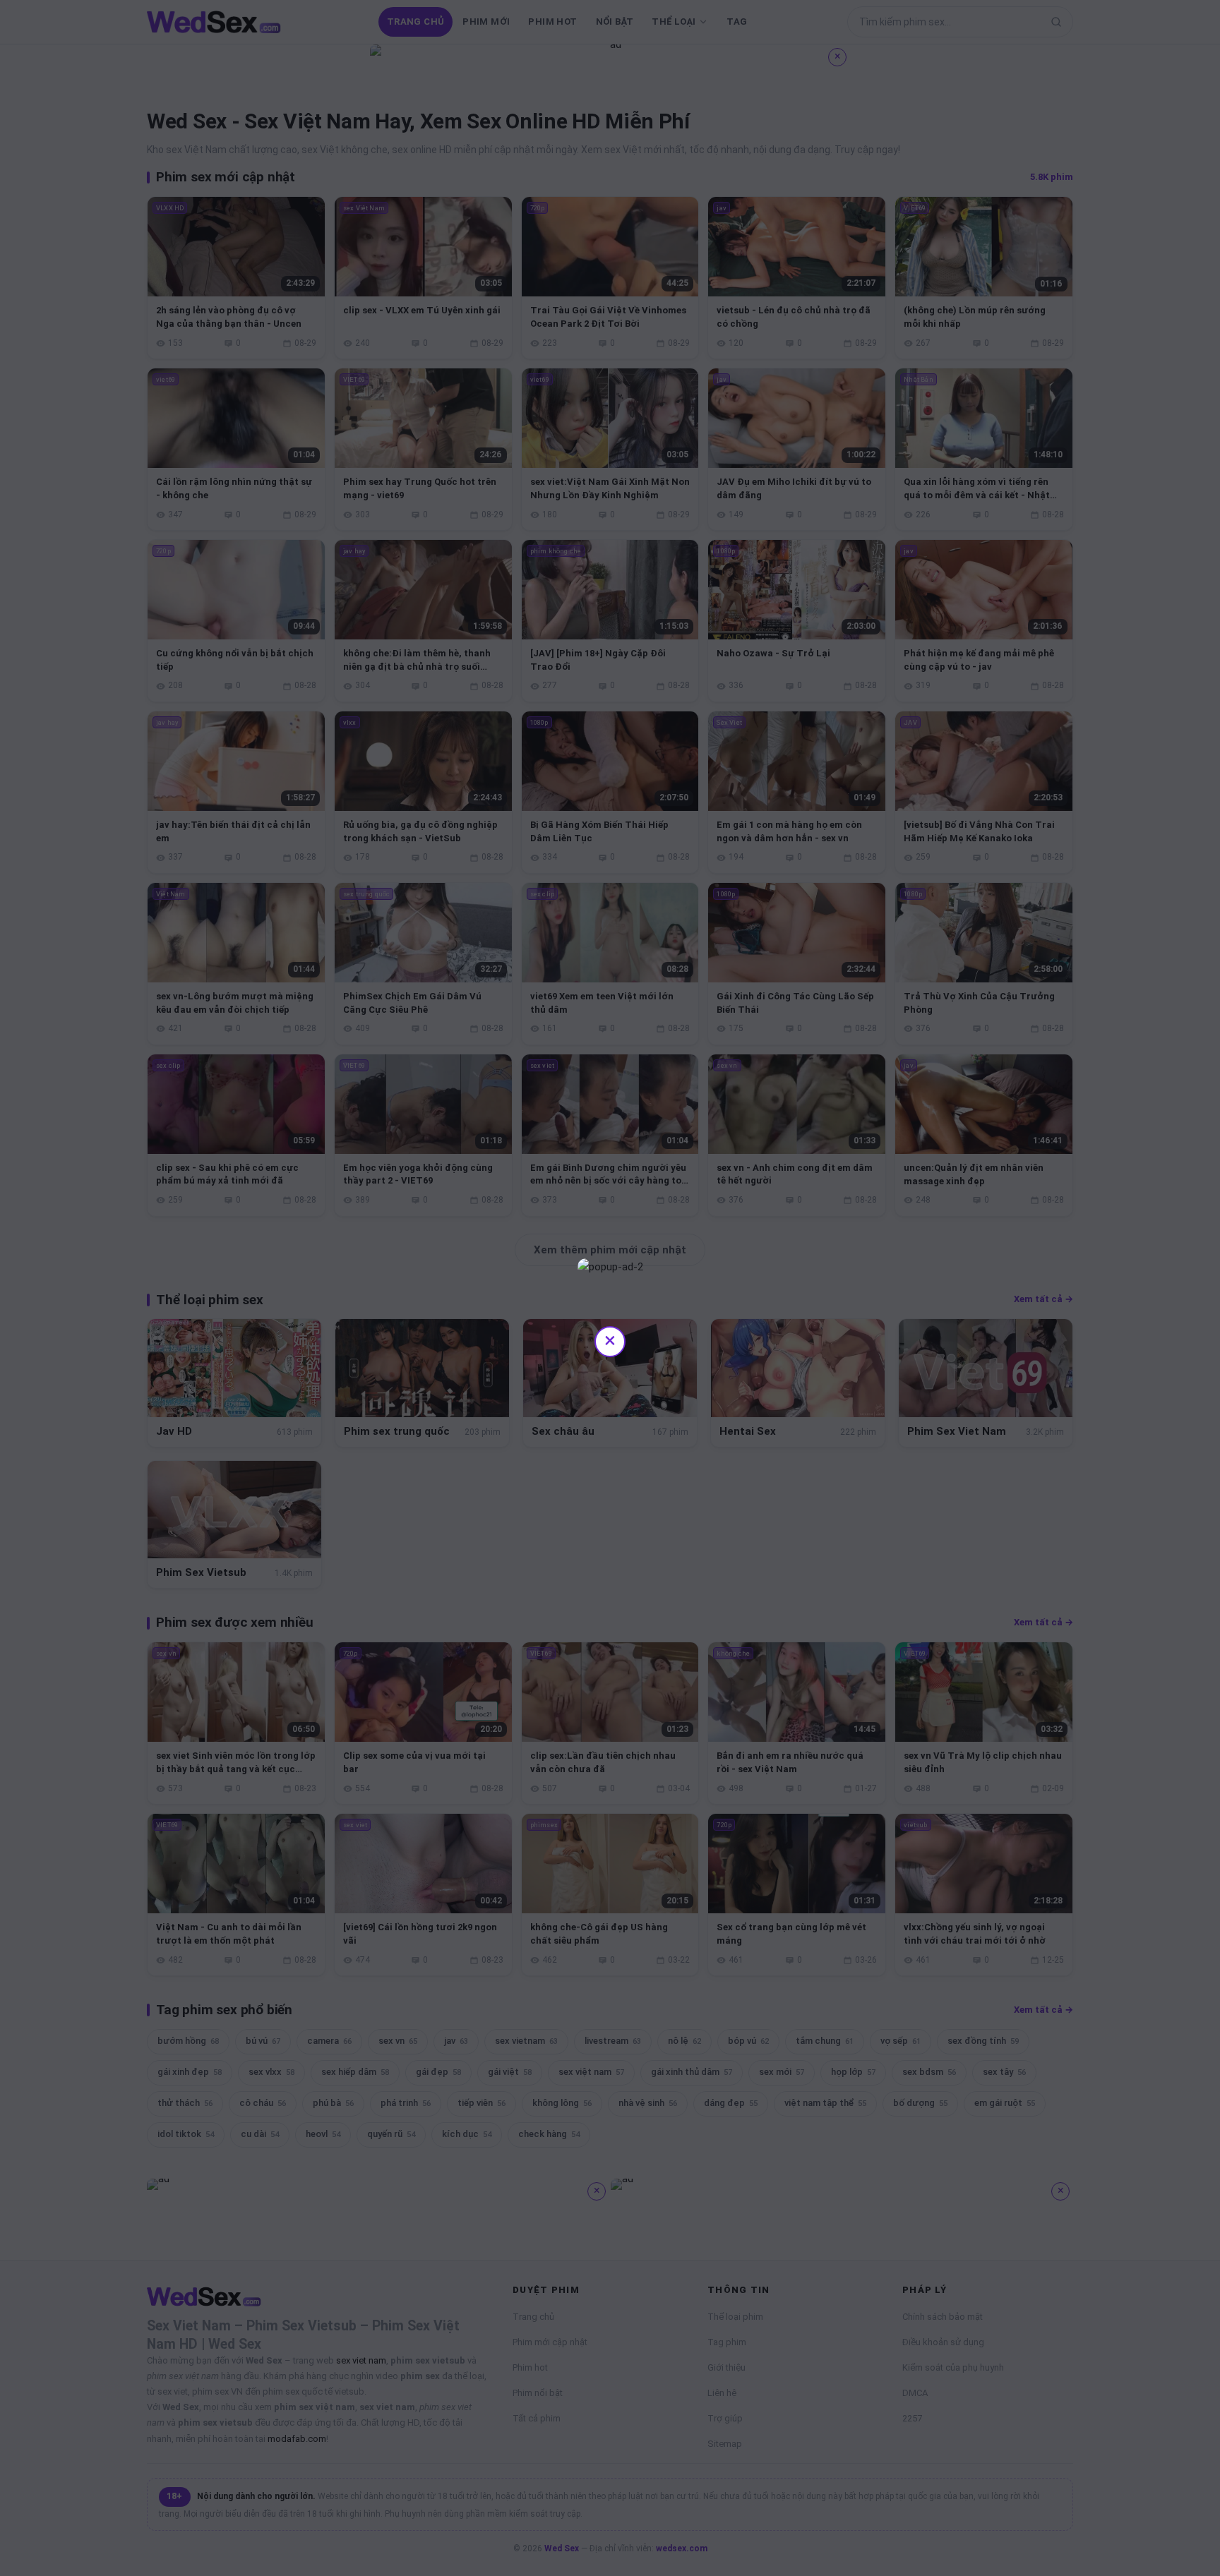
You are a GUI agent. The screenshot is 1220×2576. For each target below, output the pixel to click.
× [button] (610, 1340)
